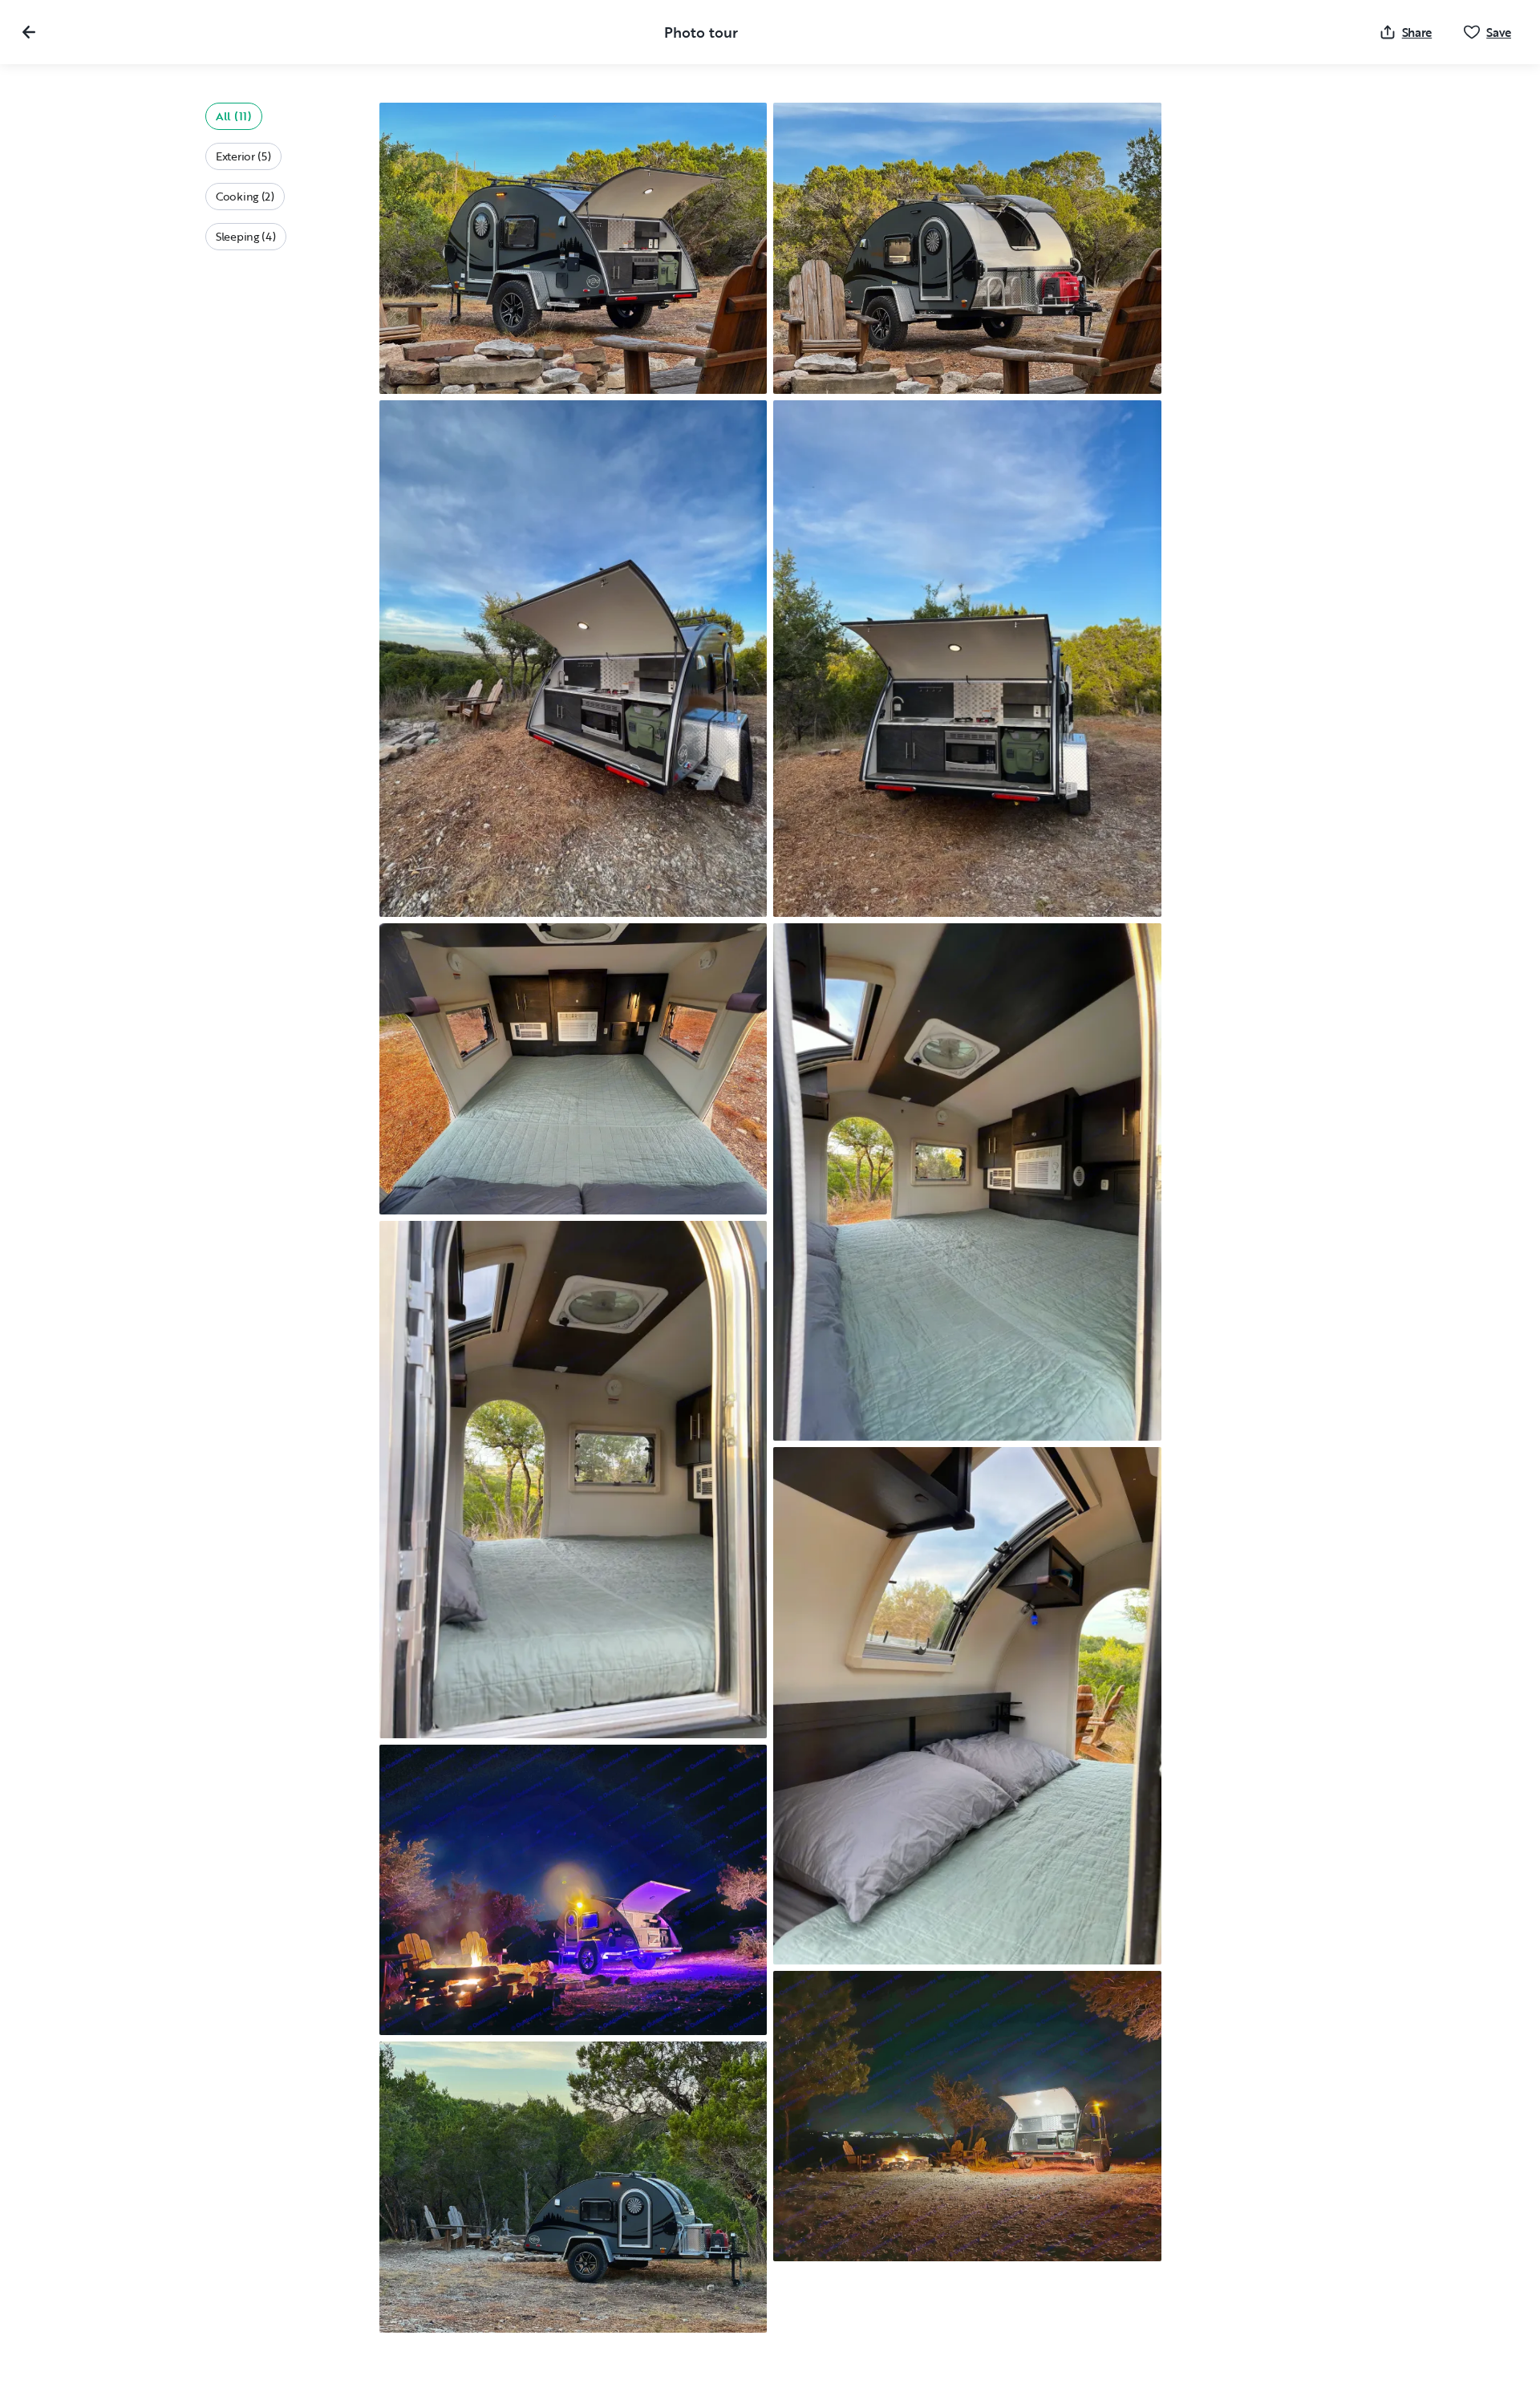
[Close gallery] (29, 32)
